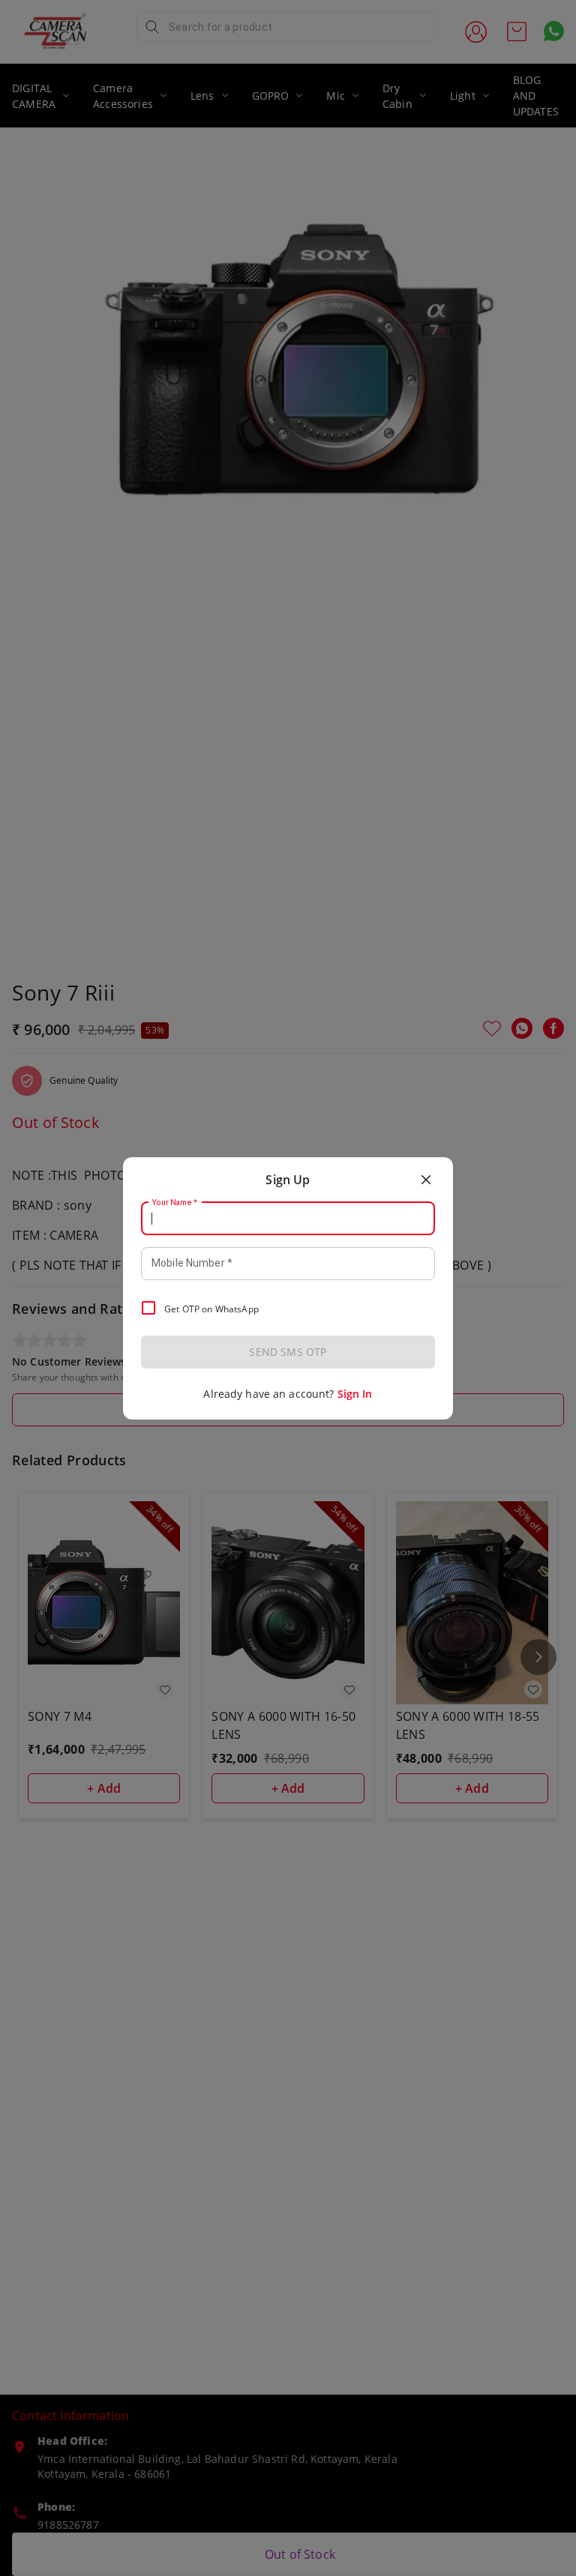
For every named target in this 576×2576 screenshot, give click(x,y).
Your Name (175, 1202)
